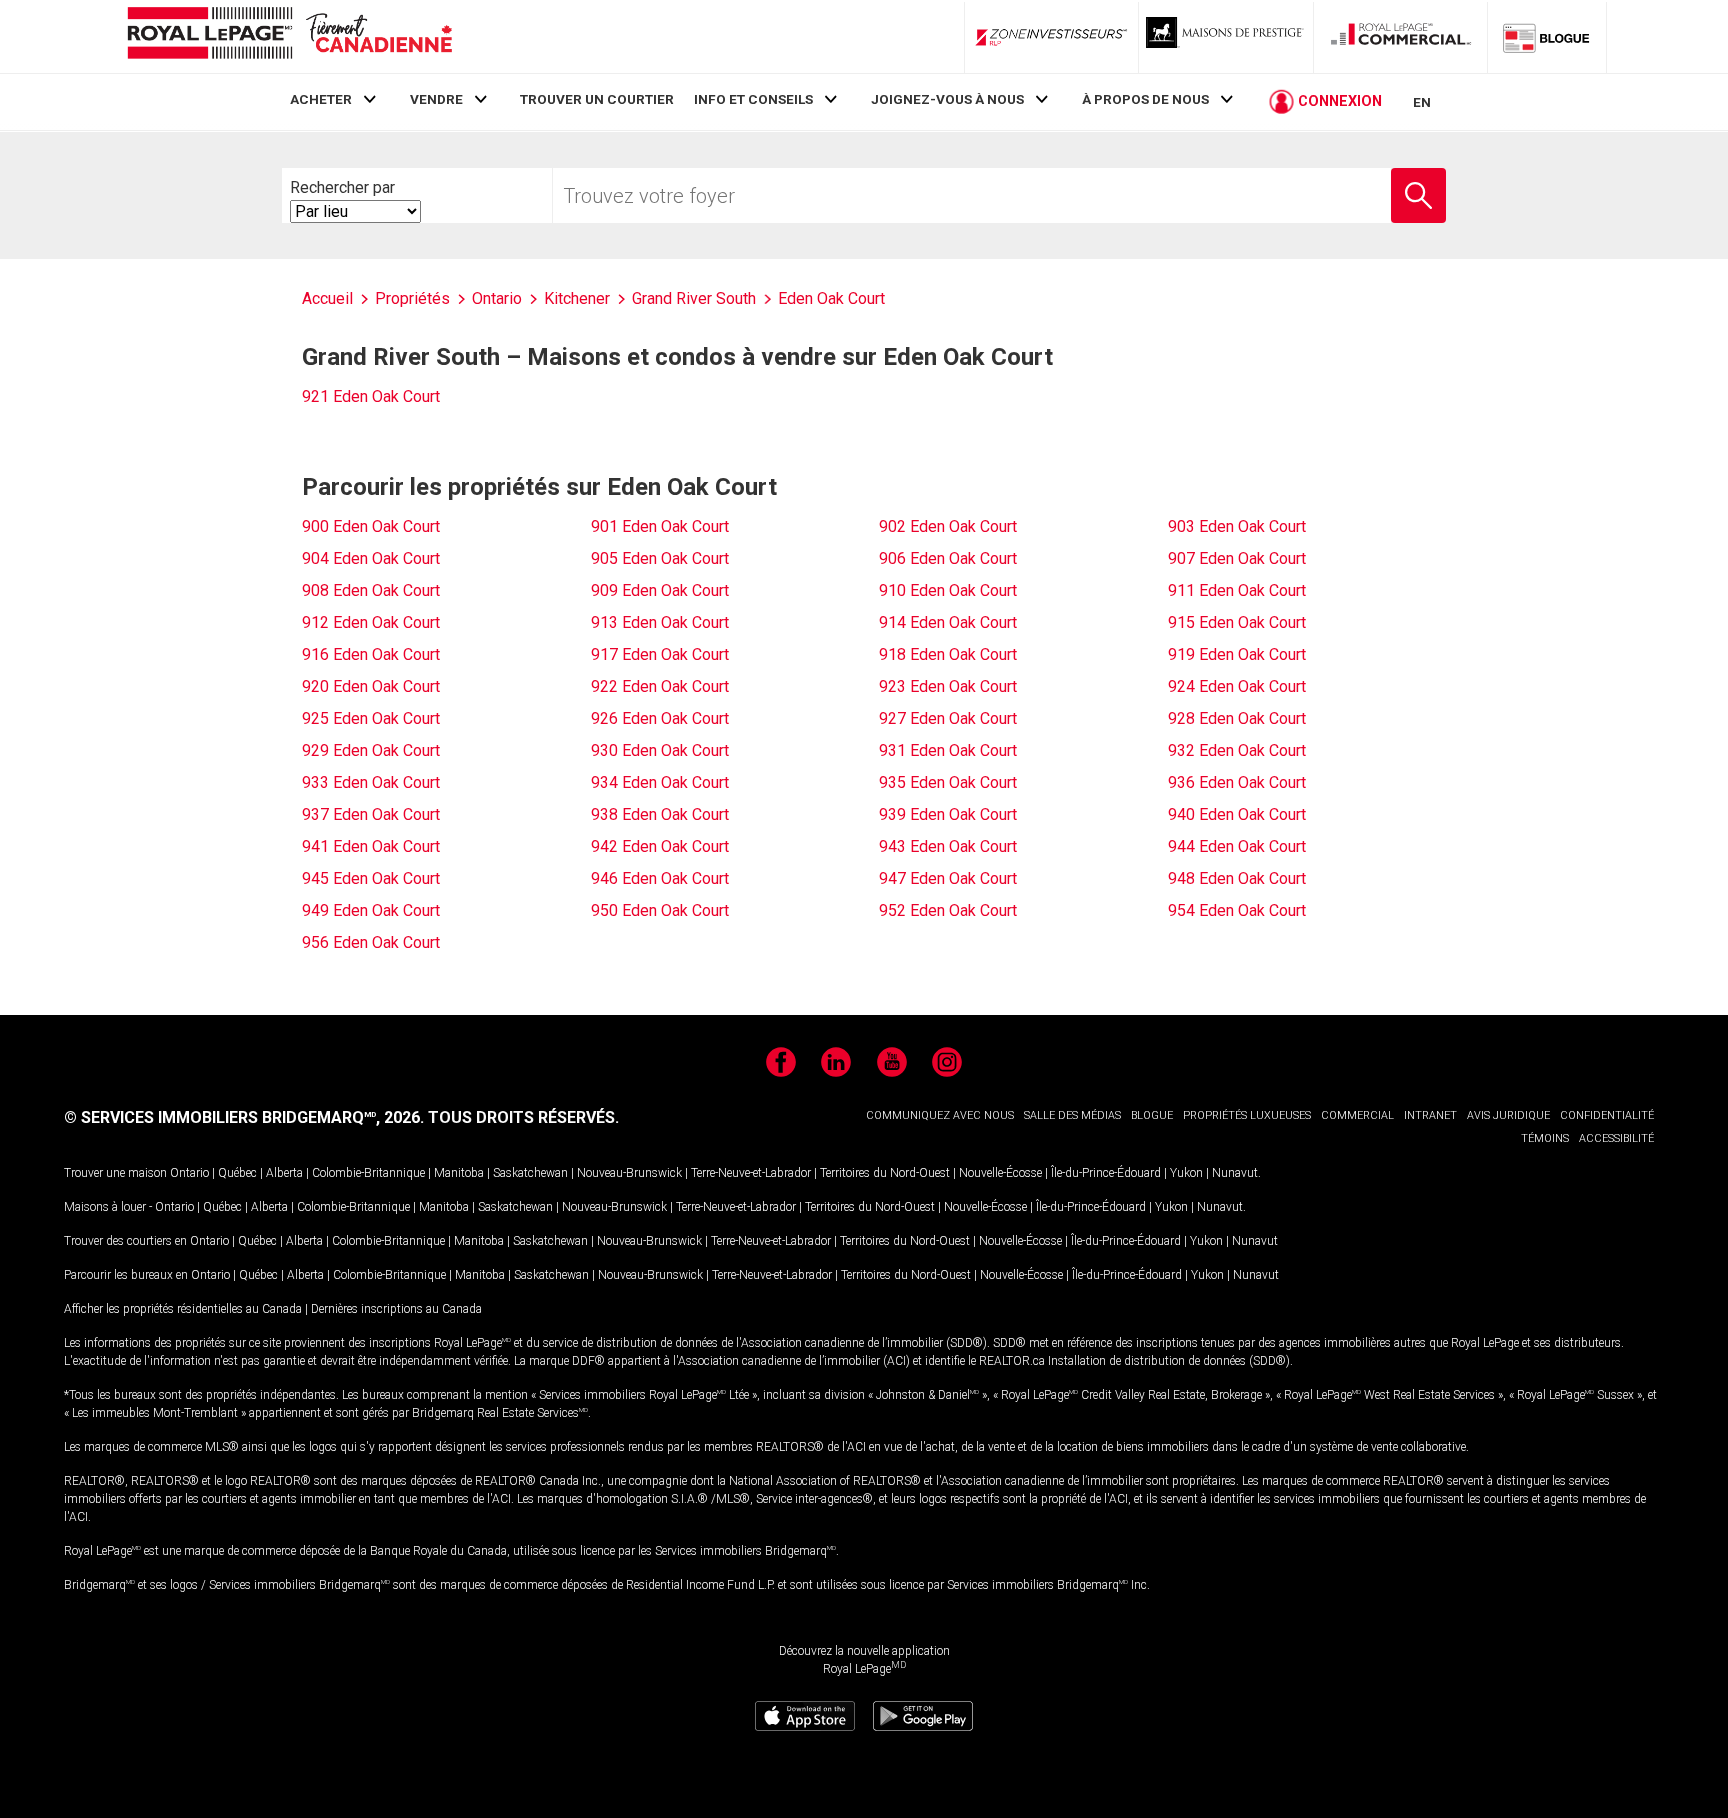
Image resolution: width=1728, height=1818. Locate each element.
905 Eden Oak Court (660, 558)
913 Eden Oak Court (660, 622)
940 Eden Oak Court (1237, 814)
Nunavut (1235, 1173)
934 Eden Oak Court (660, 782)
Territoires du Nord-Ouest (885, 1173)
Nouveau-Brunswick (629, 1173)
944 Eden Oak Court (1237, 846)
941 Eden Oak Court (371, 846)
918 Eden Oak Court (948, 654)
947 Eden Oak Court (948, 878)
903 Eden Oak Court (1237, 526)
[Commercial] (1401, 37)
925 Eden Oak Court (371, 718)
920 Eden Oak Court (371, 686)
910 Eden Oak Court (948, 590)
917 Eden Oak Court (660, 654)
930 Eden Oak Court (660, 750)
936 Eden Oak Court (1237, 782)
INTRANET (1430, 1115)
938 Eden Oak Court (660, 814)
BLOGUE (1152, 1115)
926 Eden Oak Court (660, 718)
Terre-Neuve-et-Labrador (751, 1173)
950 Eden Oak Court (660, 910)
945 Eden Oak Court (371, 878)
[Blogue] (1547, 37)
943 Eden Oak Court (948, 846)
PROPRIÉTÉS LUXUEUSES (1247, 1115)
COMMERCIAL (1357, 1115)
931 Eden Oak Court (948, 750)
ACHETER (321, 99)
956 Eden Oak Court (371, 942)
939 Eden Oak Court (948, 814)
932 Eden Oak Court (1237, 750)
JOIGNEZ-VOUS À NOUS (947, 99)
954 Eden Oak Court (1237, 910)
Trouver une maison (115, 1173)
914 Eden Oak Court (948, 622)
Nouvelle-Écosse (1000, 1173)
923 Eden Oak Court (948, 686)
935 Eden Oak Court (948, 782)
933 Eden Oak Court (371, 782)
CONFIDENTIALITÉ (1607, 1115)
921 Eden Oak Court (371, 396)
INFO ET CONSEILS (753, 99)
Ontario (189, 1173)
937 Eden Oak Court (371, 814)
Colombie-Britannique (368, 1173)
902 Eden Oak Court (948, 526)
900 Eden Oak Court (371, 526)
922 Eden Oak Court (660, 686)
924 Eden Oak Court (1237, 686)
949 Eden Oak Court (371, 910)
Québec (237, 1173)
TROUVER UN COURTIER (597, 99)
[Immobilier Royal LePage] (289, 36)
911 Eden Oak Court (1237, 590)
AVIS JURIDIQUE (1508, 1115)
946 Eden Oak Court (660, 878)
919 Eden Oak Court (1237, 654)
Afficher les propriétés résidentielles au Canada (183, 1309)
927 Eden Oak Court (948, 718)
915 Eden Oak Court (1237, 622)
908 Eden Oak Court (371, 590)
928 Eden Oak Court (1237, 718)
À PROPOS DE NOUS (1145, 99)
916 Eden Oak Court (371, 654)
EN (1422, 102)
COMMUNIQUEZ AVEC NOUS (940, 1115)
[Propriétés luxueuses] (1226, 37)
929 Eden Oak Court (371, 750)
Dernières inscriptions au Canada (396, 1309)
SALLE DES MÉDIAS (1072, 1115)
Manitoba (459, 1173)
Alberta (284, 1173)
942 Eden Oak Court (660, 846)
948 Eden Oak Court (1237, 878)
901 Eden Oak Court (660, 526)
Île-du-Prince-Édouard (1106, 1173)
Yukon (1186, 1173)
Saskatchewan (530, 1173)
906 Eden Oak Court (948, 558)
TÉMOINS (1545, 1138)
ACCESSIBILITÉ (1616, 1138)
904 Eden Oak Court (371, 558)
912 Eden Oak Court (371, 622)
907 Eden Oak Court (1237, 558)
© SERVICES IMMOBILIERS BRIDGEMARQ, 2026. (244, 1117)
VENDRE (436, 99)
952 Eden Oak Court (948, 910)
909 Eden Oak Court (660, 590)
